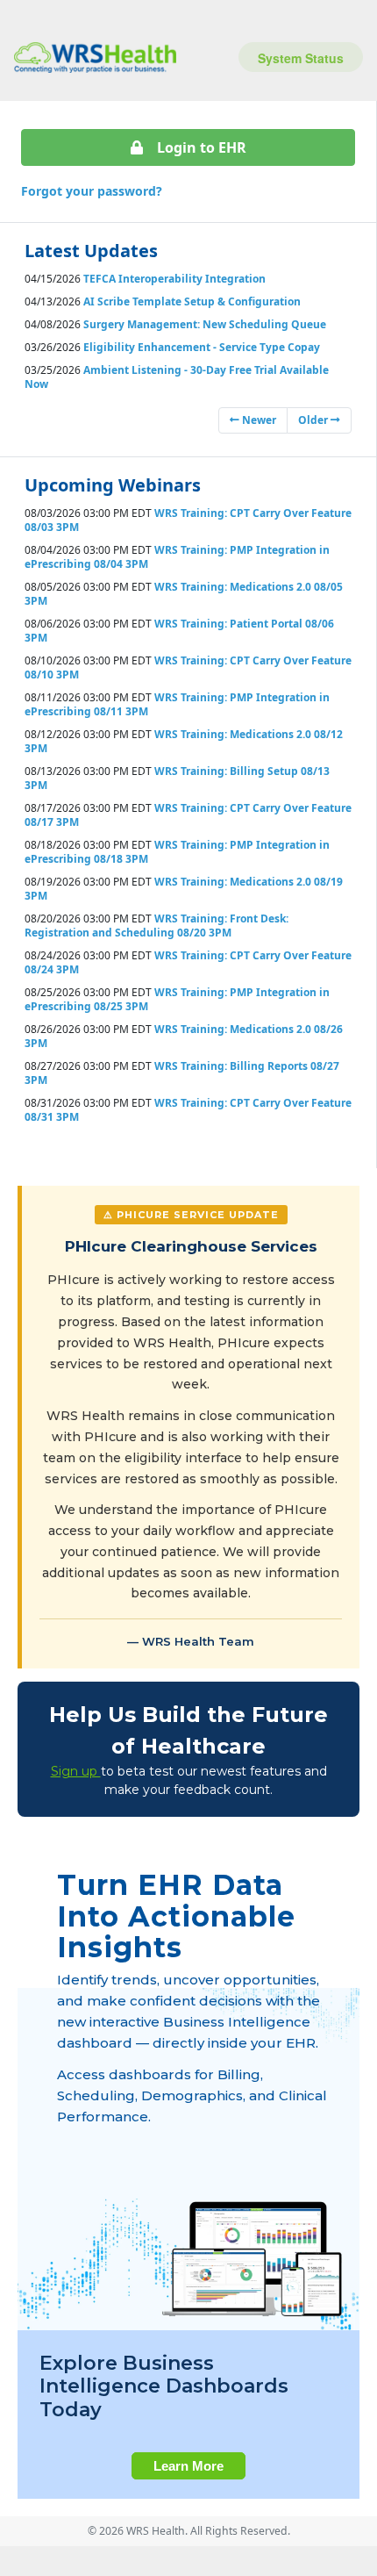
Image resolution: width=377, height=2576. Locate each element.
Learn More (188, 2466)
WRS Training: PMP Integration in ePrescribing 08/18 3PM (177, 852)
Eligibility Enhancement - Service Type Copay (202, 347)
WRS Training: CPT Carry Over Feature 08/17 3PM (188, 815)
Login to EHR (202, 147)
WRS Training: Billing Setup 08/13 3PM (177, 778)
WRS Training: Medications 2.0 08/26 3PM (184, 1036)
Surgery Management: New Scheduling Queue (205, 324)
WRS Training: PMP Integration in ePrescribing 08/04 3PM (177, 557)
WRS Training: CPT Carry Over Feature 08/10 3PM (188, 667)
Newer (258, 420)
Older (314, 420)
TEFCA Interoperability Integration (174, 279)
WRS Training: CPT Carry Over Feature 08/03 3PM (188, 520)
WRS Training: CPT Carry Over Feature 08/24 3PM (188, 962)
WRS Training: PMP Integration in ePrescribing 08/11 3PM (177, 704)
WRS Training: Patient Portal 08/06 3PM (179, 631)
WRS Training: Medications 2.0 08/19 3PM (184, 889)
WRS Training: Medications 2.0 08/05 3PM (184, 594)
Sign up (76, 1771)
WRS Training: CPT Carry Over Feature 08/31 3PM (188, 1110)
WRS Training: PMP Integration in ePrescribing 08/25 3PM (177, 999)
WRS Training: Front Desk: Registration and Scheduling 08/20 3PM (156, 926)
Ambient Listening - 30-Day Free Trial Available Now (177, 377)
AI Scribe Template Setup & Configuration (192, 301)
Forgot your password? (92, 191)
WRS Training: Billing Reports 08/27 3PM (182, 1073)
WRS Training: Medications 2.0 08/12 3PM (184, 741)
